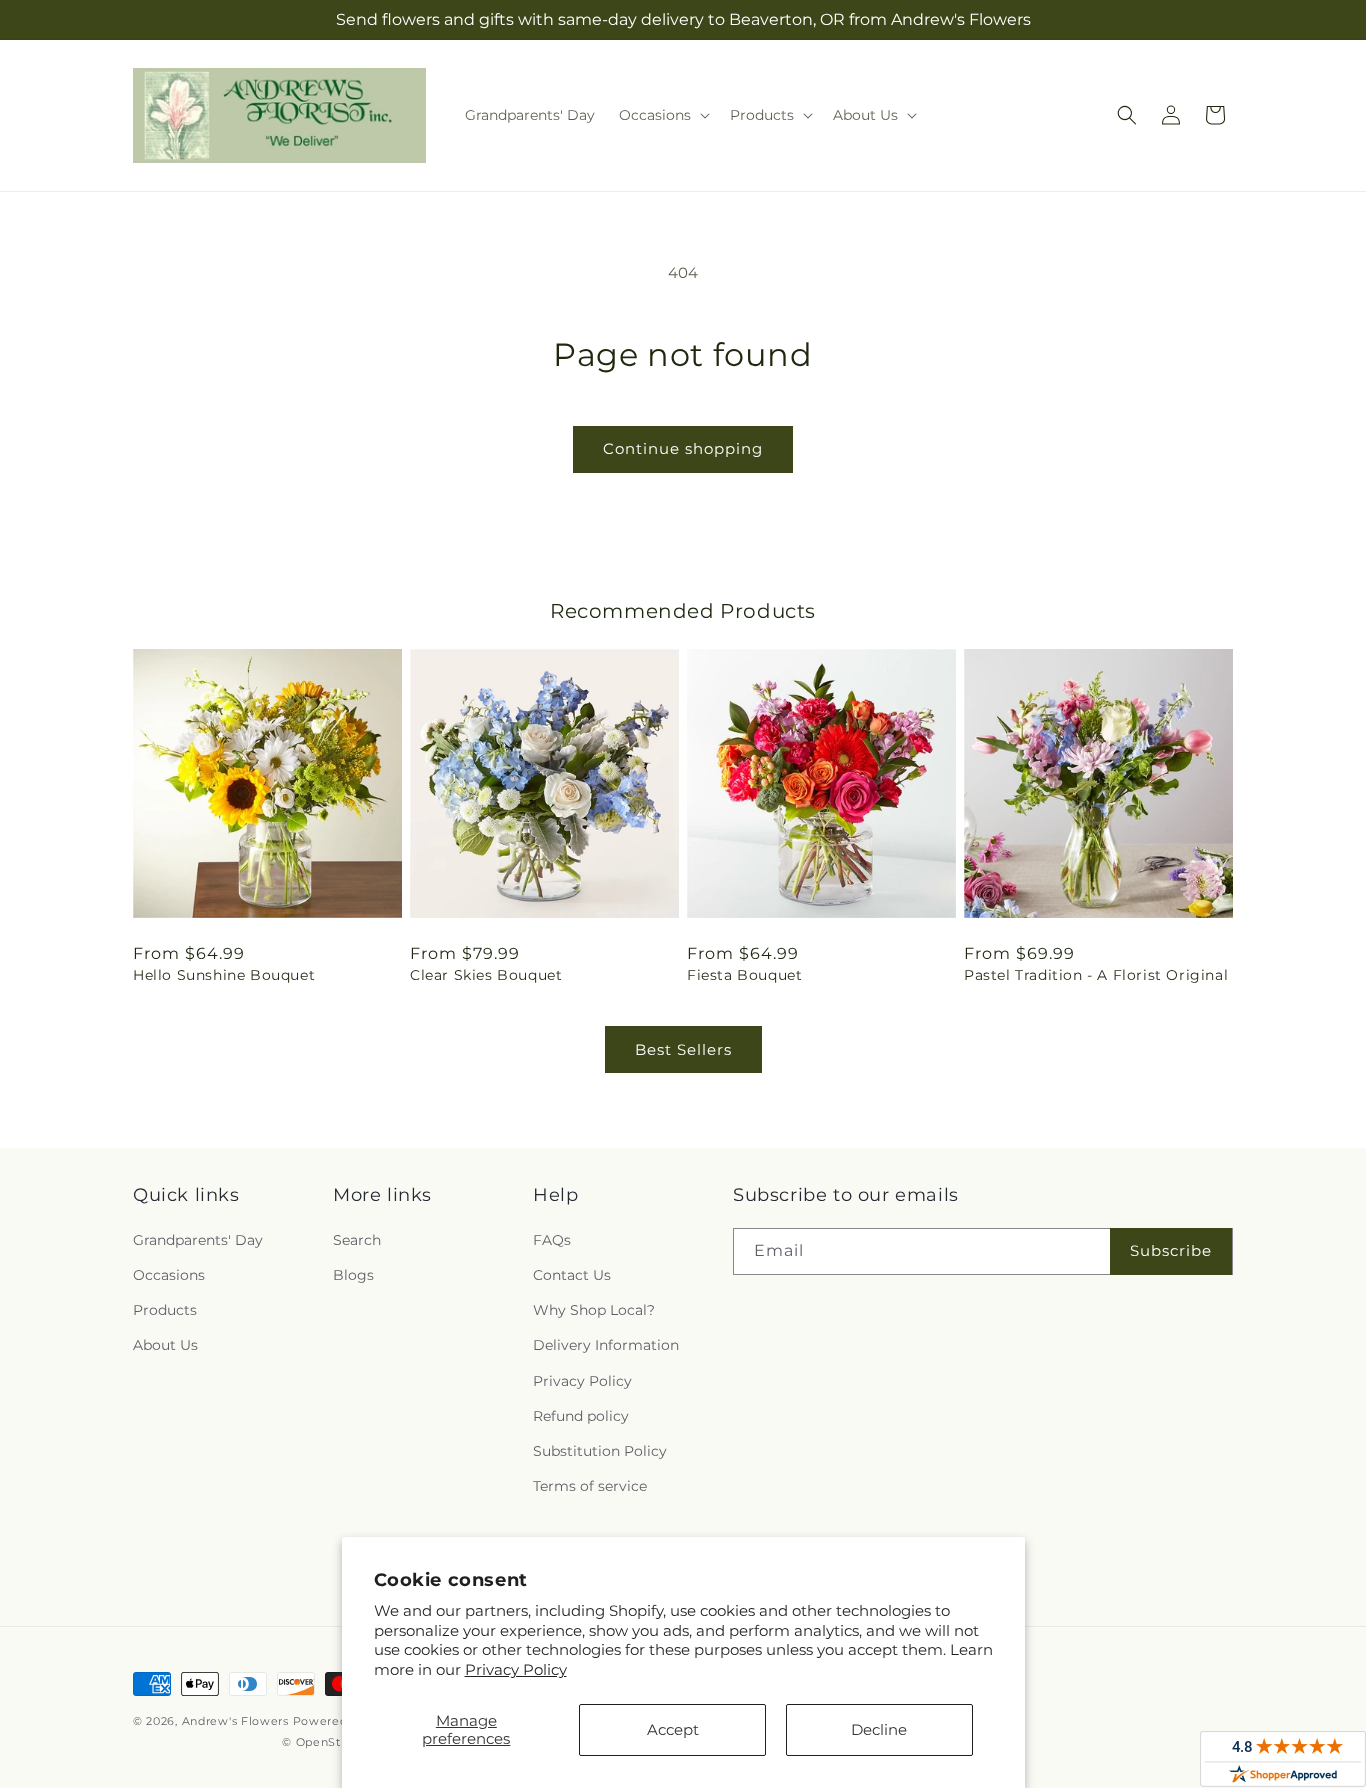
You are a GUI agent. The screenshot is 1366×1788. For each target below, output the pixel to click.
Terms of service (590, 1486)
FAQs (552, 1240)
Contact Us (572, 1275)
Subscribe (1171, 1250)
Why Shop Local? (594, 1310)
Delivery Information (606, 1345)
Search (357, 1240)
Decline (879, 1729)
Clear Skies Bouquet (486, 975)
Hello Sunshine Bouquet (224, 975)
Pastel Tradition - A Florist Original (1096, 975)
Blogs (353, 1275)
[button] (662, 115)
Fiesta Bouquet (744, 975)
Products (165, 1310)
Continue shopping (683, 448)
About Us (165, 1345)
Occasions (169, 1275)
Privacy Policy (516, 1669)
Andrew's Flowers (235, 1721)
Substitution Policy (600, 1451)
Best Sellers (683, 1049)
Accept (673, 1729)
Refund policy (581, 1416)
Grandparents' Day (198, 1240)
